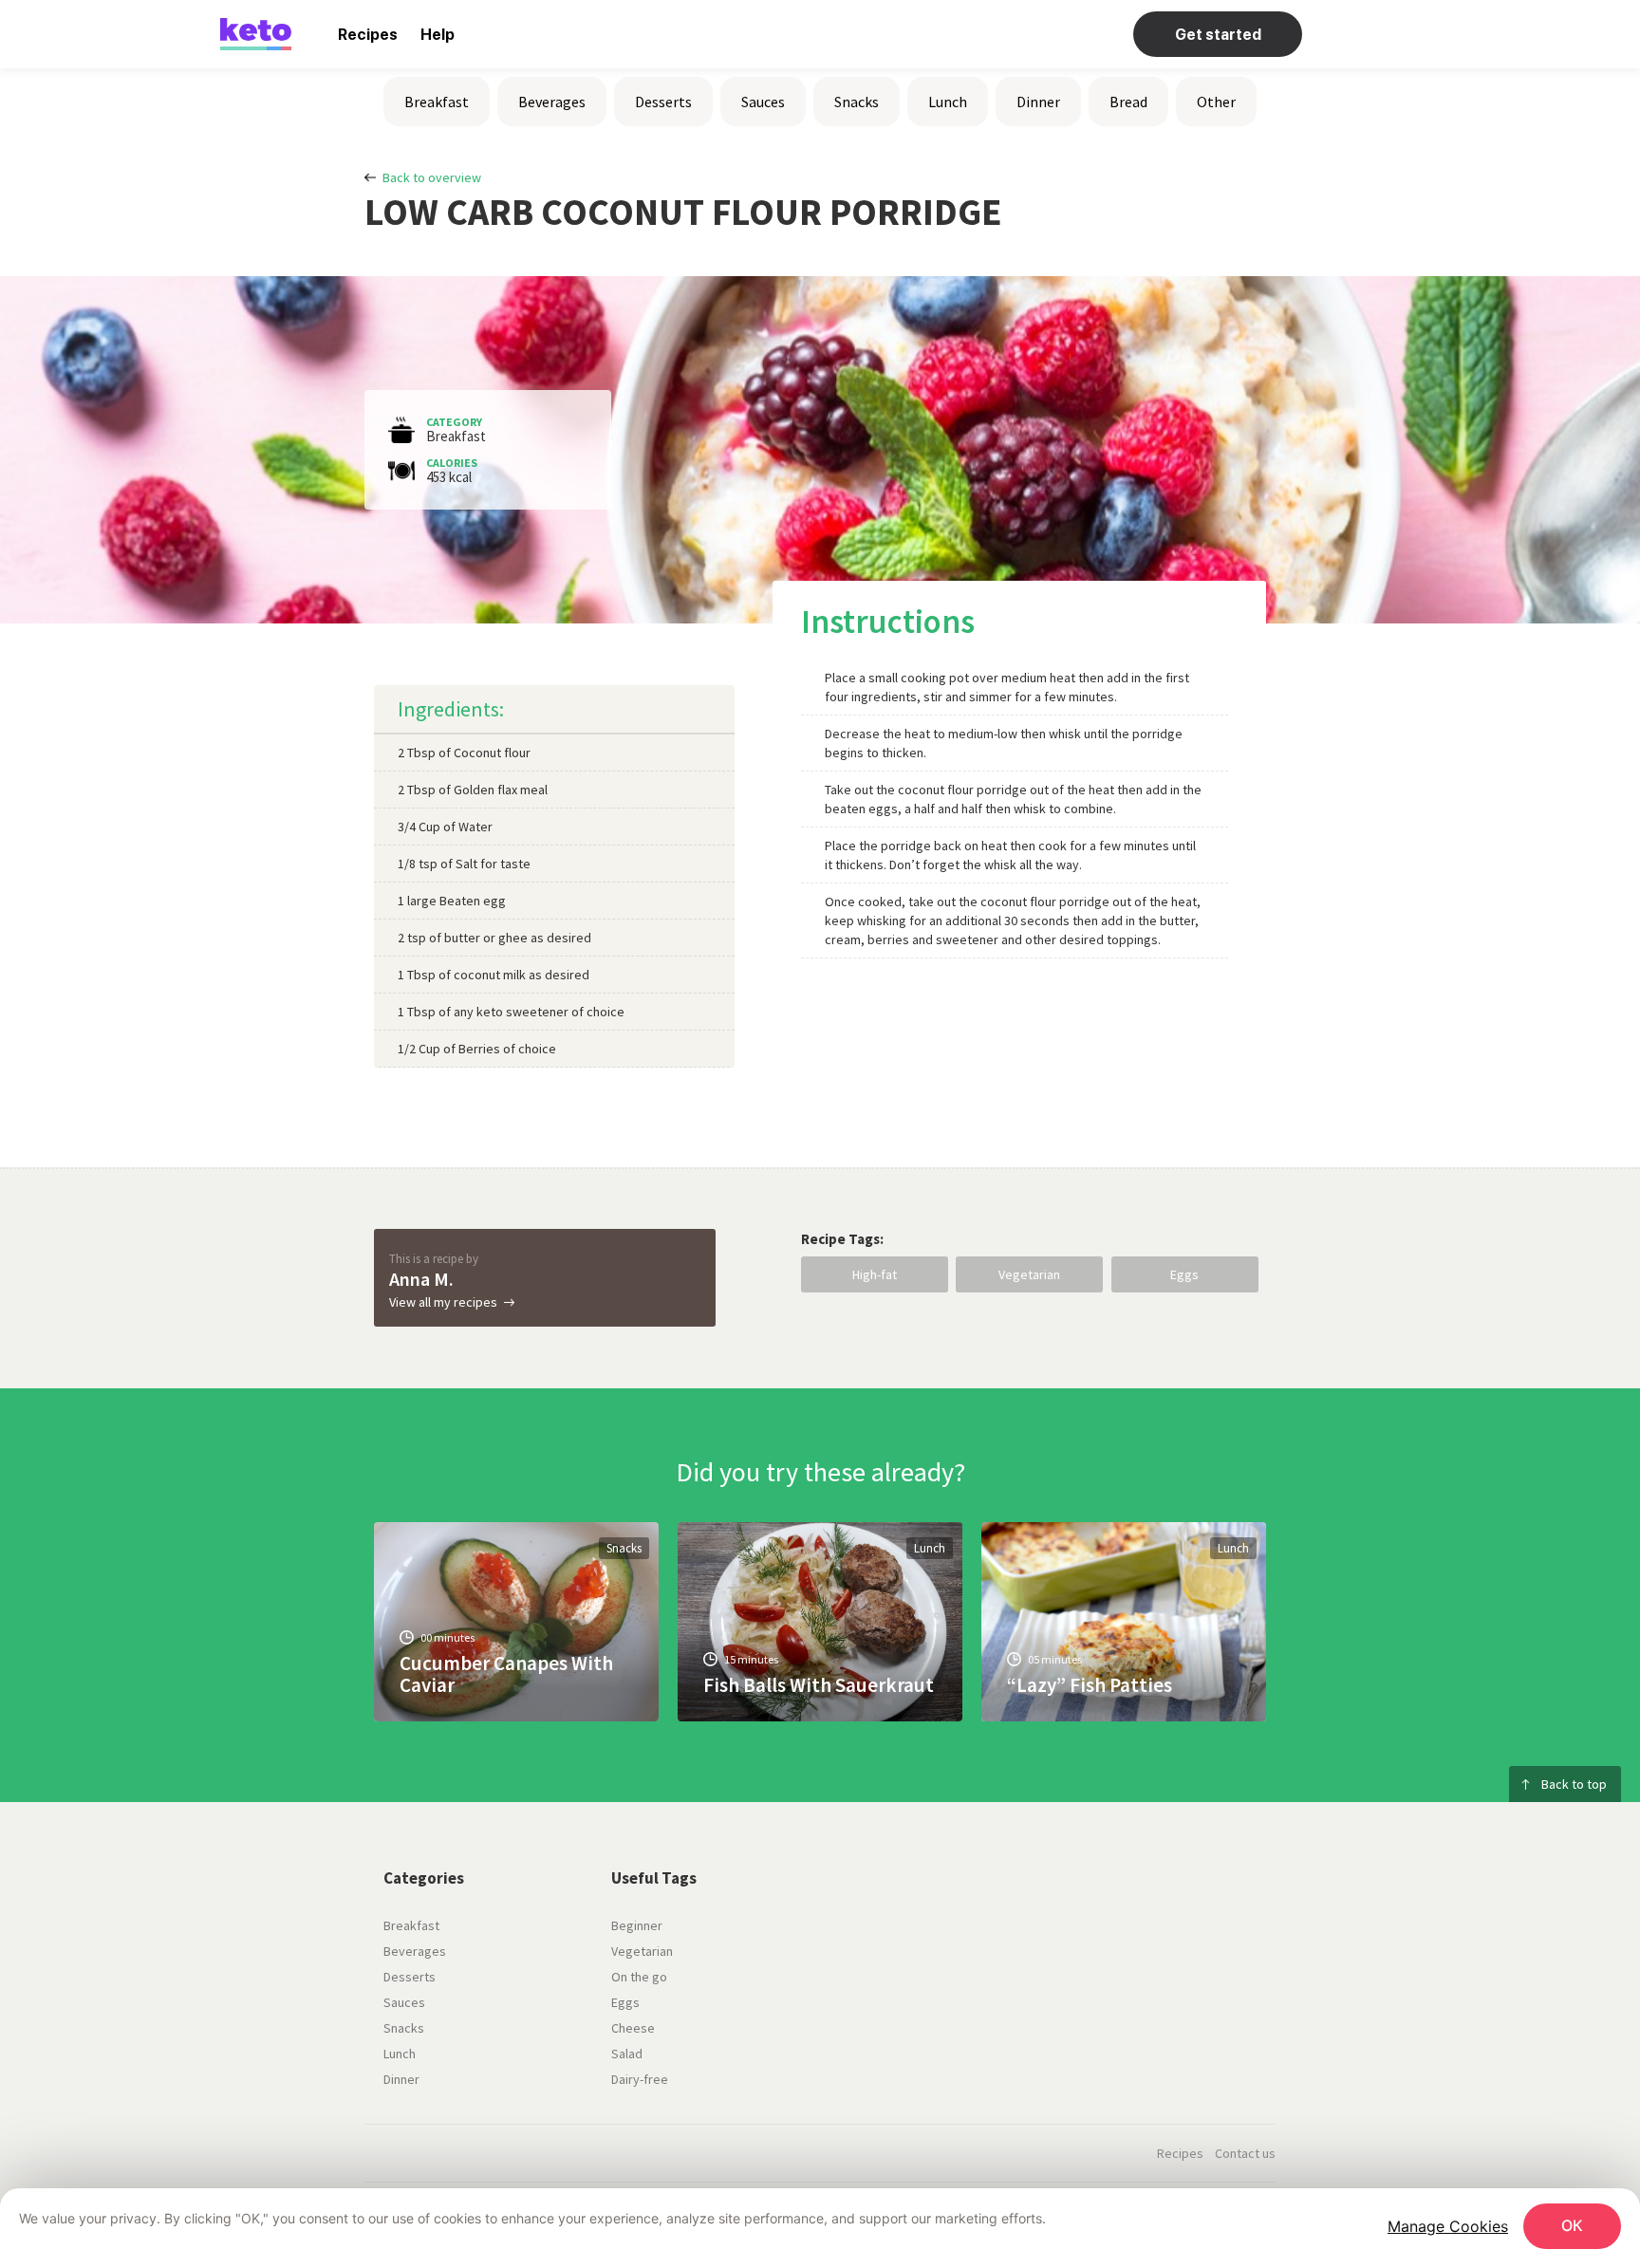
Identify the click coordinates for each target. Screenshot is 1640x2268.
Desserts (663, 102)
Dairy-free (640, 2079)
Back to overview (432, 177)
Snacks (857, 102)
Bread (1128, 102)
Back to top (1574, 1784)
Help (438, 35)
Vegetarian (1029, 1274)
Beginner (637, 1925)
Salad (627, 2054)
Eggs (1184, 1274)
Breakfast (437, 102)
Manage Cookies (1448, 2226)
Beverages (552, 102)
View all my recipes (443, 1302)
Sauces (763, 102)
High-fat (875, 1274)
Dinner (1038, 102)
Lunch (948, 102)
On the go (639, 1977)
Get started (1218, 35)
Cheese (633, 2028)
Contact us (1245, 2153)
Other (1216, 102)
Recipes (368, 35)
